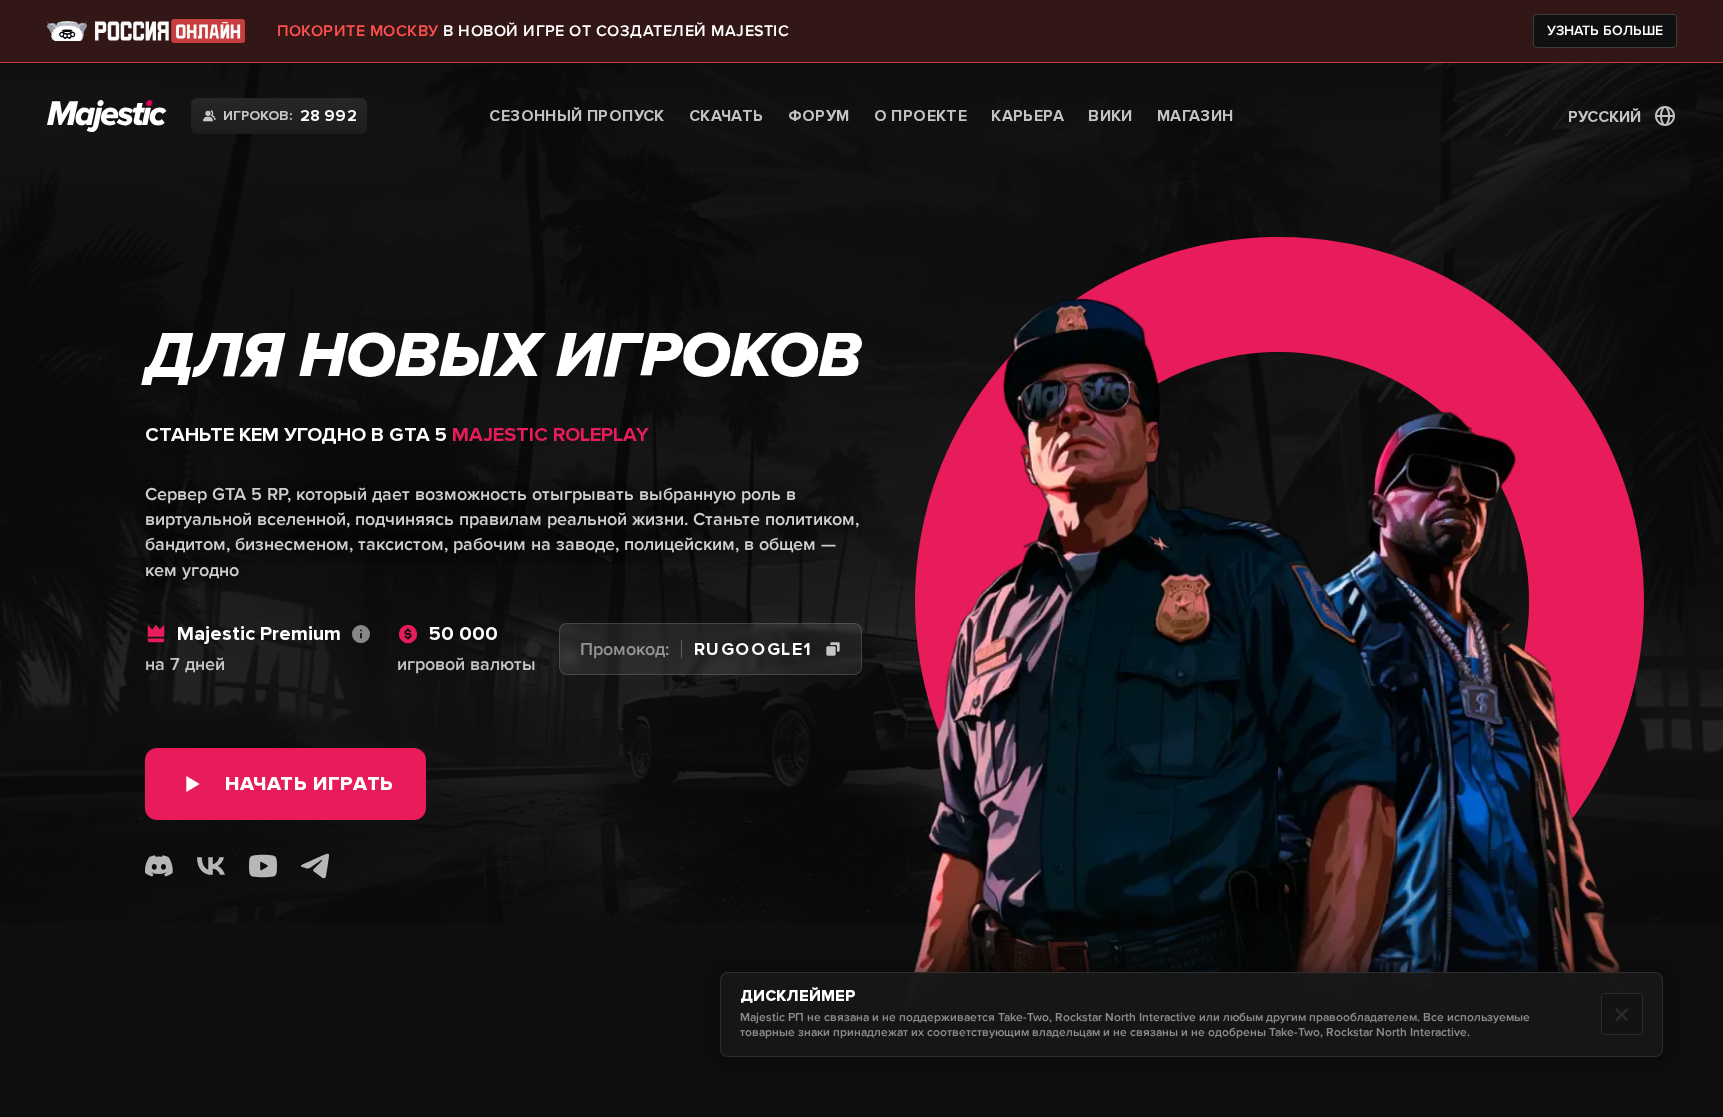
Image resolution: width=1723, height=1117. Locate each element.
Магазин (1195, 116)
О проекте (921, 116)
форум (819, 116)
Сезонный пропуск (576, 116)
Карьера (1027, 116)
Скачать (726, 116)
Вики (1110, 116)
